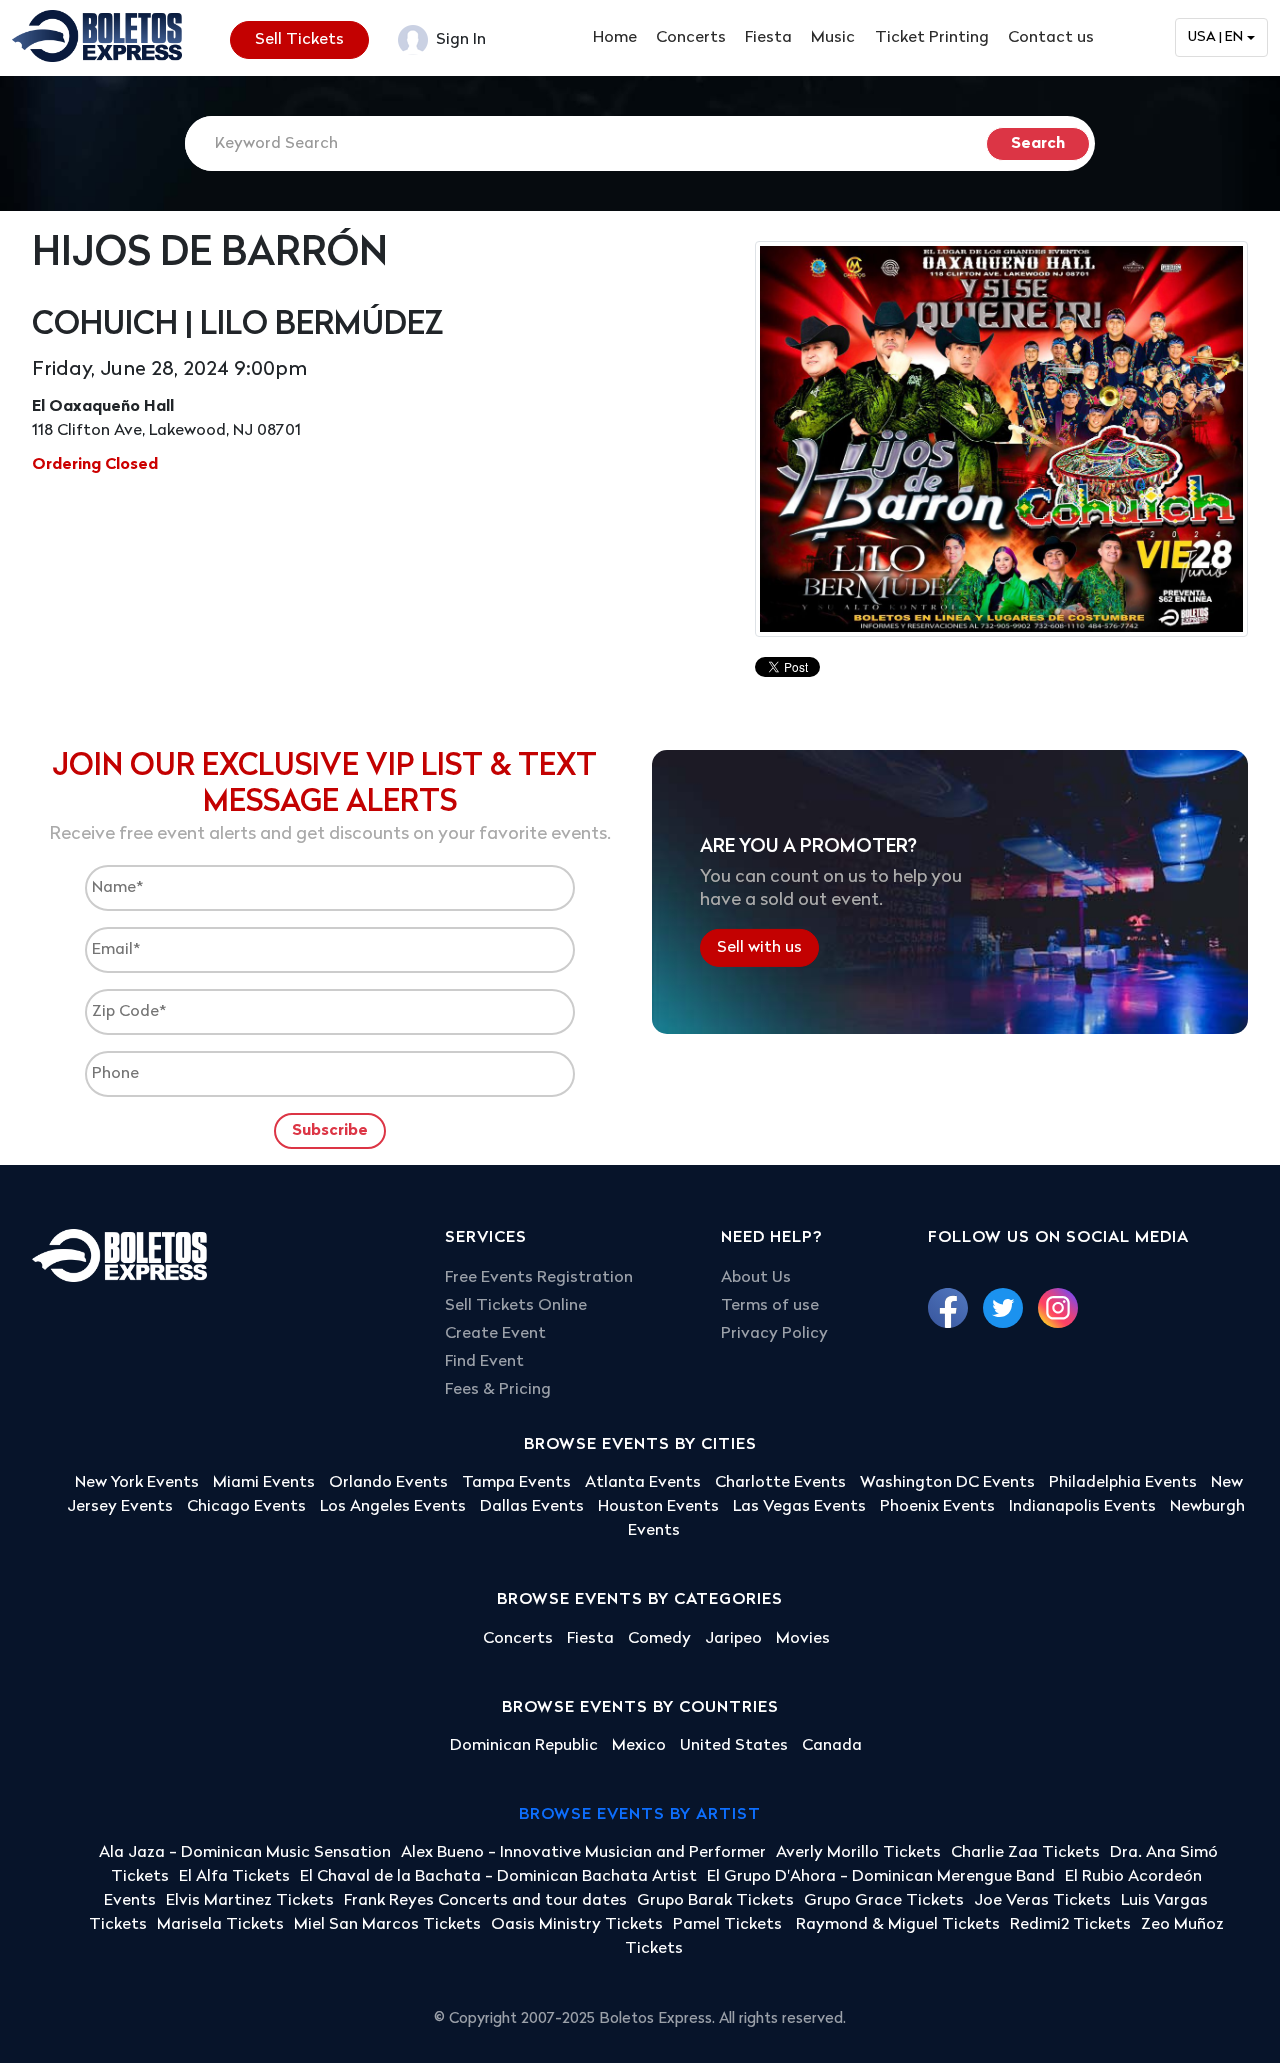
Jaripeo (733, 1639)
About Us (756, 1278)
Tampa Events (516, 1483)
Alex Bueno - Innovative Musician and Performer (583, 1853)
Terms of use (770, 1306)
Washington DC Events (947, 1483)
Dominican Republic (524, 1746)
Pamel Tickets (729, 1925)
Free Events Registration (539, 1278)
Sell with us (759, 948)
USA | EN (1215, 37)
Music (833, 38)
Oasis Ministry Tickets (577, 1925)
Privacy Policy (774, 1334)
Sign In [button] (459, 40)
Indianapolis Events (1082, 1507)
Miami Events (264, 1483)
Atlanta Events (643, 1483)
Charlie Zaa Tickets (1025, 1853)
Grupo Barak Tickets (715, 1901)
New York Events (137, 1483)
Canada (832, 1746)
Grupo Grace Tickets (884, 1901)
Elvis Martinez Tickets (250, 1901)
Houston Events (658, 1507)
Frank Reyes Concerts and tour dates (485, 1901)
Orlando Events (388, 1483)
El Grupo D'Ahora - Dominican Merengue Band (881, 1877)
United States (734, 1746)
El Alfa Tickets (234, 1877)
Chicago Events (246, 1507)
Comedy (659, 1639)
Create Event (495, 1334)
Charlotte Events (780, 1483)
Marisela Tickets (220, 1925)
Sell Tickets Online (516, 1306)
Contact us (1051, 38)
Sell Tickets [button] (299, 40)
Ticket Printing (932, 38)
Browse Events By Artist (640, 1815)
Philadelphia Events (1123, 1483)
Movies (803, 1639)
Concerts (691, 38)
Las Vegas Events (799, 1507)
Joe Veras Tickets (1042, 1901)
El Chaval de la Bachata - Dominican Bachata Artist (498, 1877)
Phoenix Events (937, 1507)
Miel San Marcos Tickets (387, 1925)
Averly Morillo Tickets (858, 1853)
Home (615, 38)
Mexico (639, 1746)
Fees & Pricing (498, 1390)
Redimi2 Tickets (1070, 1925)
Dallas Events (532, 1507)
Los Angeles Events (393, 1507)
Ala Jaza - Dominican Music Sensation (245, 1853)
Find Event (484, 1362)
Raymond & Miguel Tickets (898, 1925)
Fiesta (768, 38)
